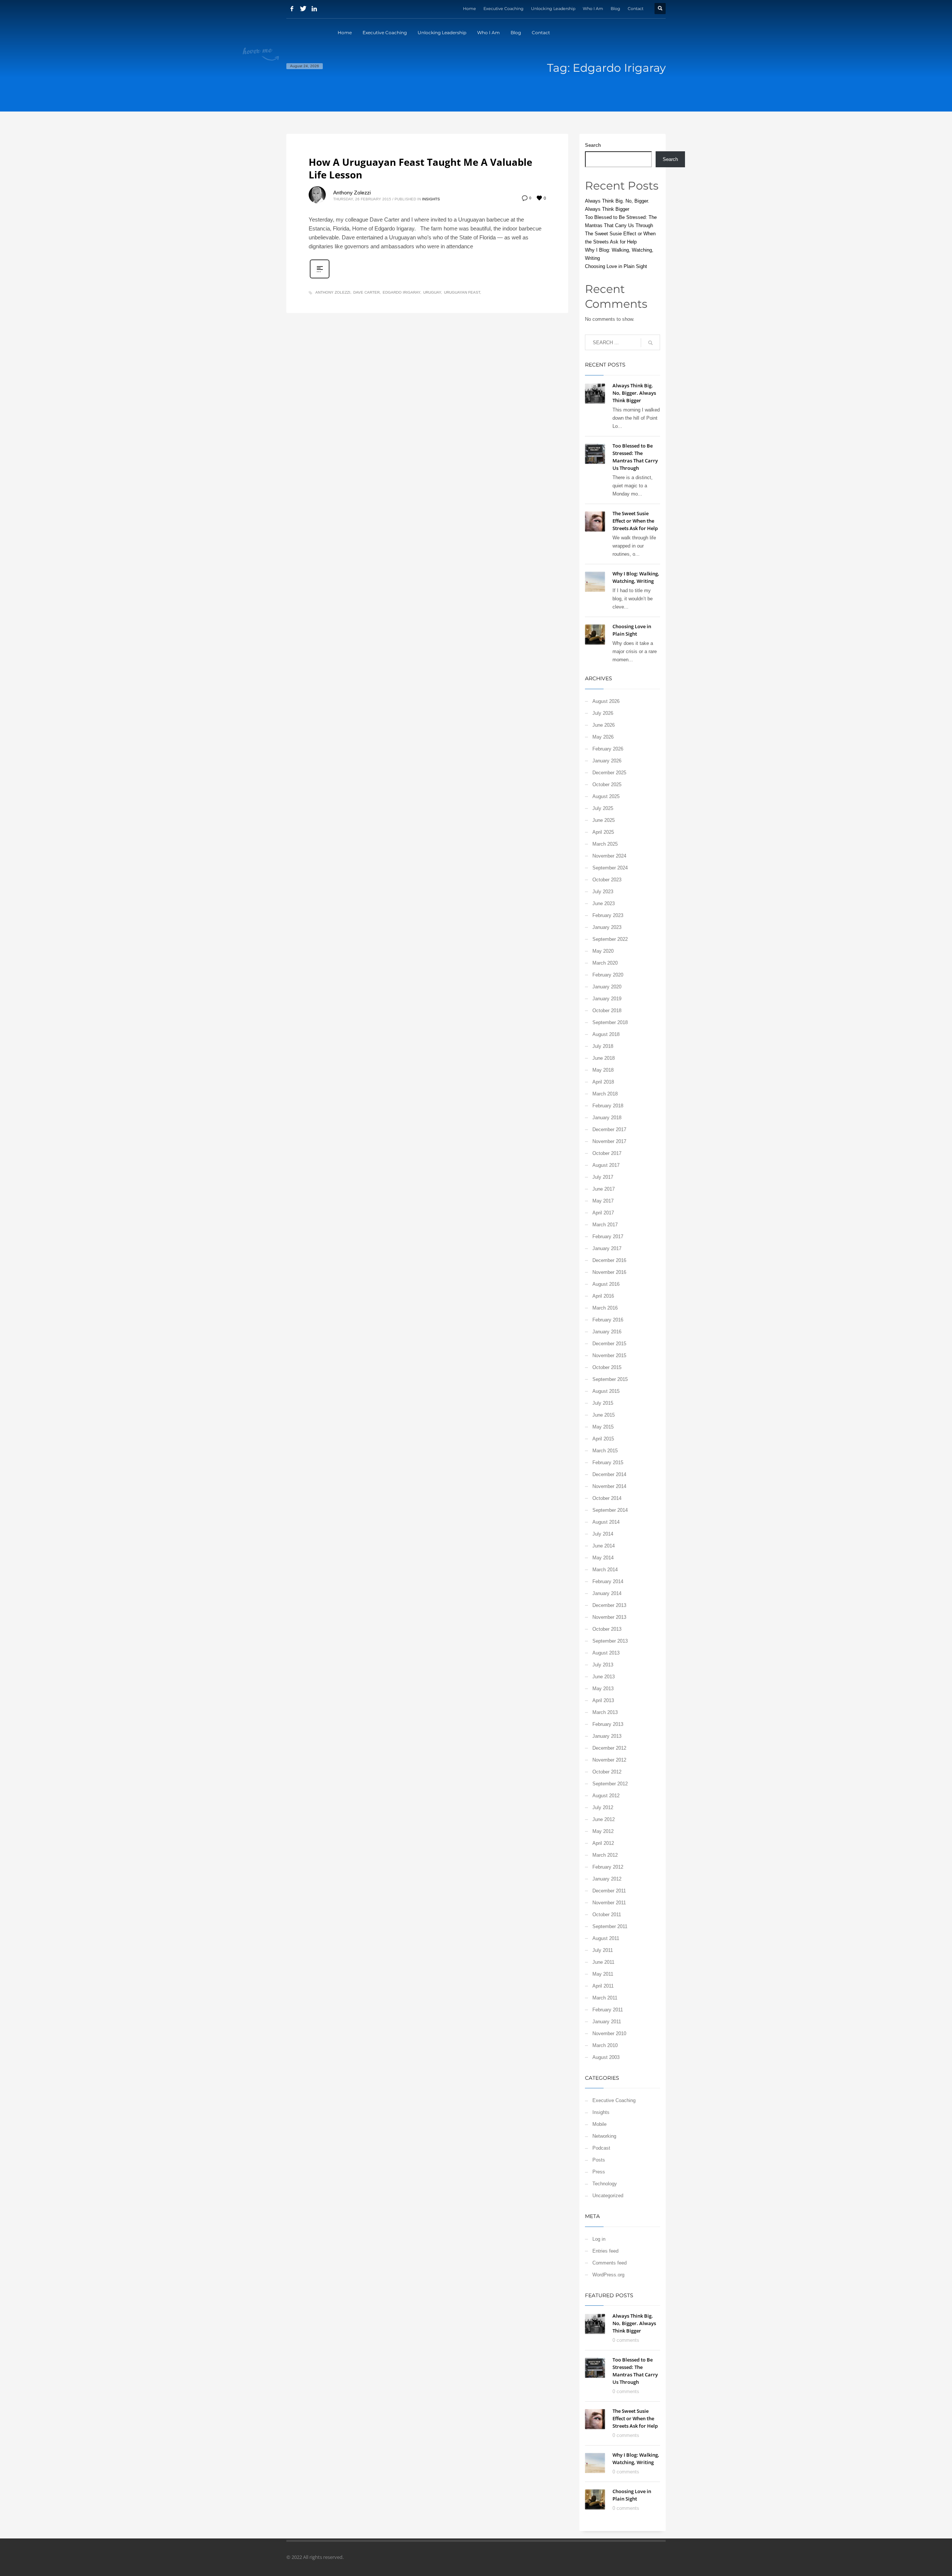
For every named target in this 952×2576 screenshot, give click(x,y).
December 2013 (609, 1605)
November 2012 (609, 1760)
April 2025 (603, 832)
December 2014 (609, 1474)
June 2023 (604, 903)
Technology (605, 2184)
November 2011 (609, 1903)
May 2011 (603, 1974)
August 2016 (606, 1284)
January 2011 (607, 2022)
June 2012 (604, 1819)
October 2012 (607, 1772)
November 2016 (609, 1272)
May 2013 (603, 1689)
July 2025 (603, 808)
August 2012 (606, 1796)
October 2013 (607, 1629)
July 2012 (603, 1807)
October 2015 (607, 1367)
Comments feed (610, 2263)
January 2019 (607, 999)
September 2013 (610, 1641)
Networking (604, 2136)
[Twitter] (303, 9)
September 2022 (610, 939)
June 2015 (604, 1415)
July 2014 (603, 1534)
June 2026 (604, 725)
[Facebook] (292, 9)
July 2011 (603, 1950)
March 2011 (605, 1998)
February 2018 (608, 1106)
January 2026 (607, 761)
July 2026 (603, 713)
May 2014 (603, 1558)
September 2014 (610, 1510)
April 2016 (603, 1296)
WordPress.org (608, 2275)
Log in (599, 2239)
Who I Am (593, 9)
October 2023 (607, 880)
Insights (431, 199)
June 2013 (604, 1677)
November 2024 (609, 856)
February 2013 (608, 1724)
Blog (615, 9)
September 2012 (610, 1784)
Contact (636, 9)
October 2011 (607, 1915)
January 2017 (607, 1248)
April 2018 (603, 1082)
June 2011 (603, 1962)
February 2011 (608, 2010)
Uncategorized (608, 2196)
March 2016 (605, 1308)
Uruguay (432, 292)
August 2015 (606, 1391)
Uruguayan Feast (462, 292)
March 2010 (605, 2045)
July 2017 (603, 1177)
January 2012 (607, 1879)
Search (593, 145)
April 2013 (603, 1700)
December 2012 (609, 1748)
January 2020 (607, 987)
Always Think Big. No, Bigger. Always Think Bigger (634, 393)
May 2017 (603, 1201)
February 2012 (608, 1867)
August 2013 (606, 1653)
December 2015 (609, 1344)
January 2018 (607, 1118)
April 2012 (603, 1843)
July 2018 (603, 1046)
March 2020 (605, 963)
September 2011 (610, 1926)
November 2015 (609, 1355)
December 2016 (609, 1260)
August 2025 (606, 796)
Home (469, 9)
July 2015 (603, 1403)
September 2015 (610, 1379)
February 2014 (608, 1581)
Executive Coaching (504, 9)
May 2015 (603, 1427)
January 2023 (607, 927)
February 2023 (608, 915)
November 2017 (609, 1141)
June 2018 (604, 1058)
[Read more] (320, 278)
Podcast (601, 2148)
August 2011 (606, 1938)
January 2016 (607, 1332)
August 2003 (606, 2057)
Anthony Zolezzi (352, 193)
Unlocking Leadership (553, 9)
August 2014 (606, 1522)
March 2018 (605, 1094)
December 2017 (609, 1129)
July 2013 (603, 1665)
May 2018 (603, 1070)
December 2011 (609, 1891)
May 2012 (603, 1831)
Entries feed (605, 2251)
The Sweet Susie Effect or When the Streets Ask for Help (635, 521)
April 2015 (603, 1439)
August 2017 (606, 1165)
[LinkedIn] (314, 9)
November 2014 (609, 1486)
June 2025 (604, 820)
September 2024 (610, 868)
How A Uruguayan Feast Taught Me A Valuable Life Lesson (420, 168)
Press (599, 2172)
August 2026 (606, 701)
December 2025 (609, 773)
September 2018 (610, 1022)
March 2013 (605, 1712)
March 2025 (605, 844)
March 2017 (605, 1225)
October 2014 (607, 1498)
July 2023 (603, 892)
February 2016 (608, 1320)
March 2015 (605, 1451)
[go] (650, 343)
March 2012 (605, 1855)
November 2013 (609, 1617)
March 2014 (605, 1570)
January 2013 (607, 1736)
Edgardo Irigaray (401, 292)
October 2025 (607, 785)
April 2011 (603, 1986)
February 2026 (608, 749)
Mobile (599, 2124)
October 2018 (607, 1011)
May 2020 (603, 951)
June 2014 (604, 1546)
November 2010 (609, 2033)
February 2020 (608, 975)
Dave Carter (366, 292)
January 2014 (607, 1593)
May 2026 (603, 737)
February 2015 (608, 1463)
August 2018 (606, 1034)
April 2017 (603, 1213)
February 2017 (608, 1237)
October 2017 (607, 1153)
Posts (599, 2160)
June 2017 (604, 1189)
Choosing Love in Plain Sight (616, 266)
